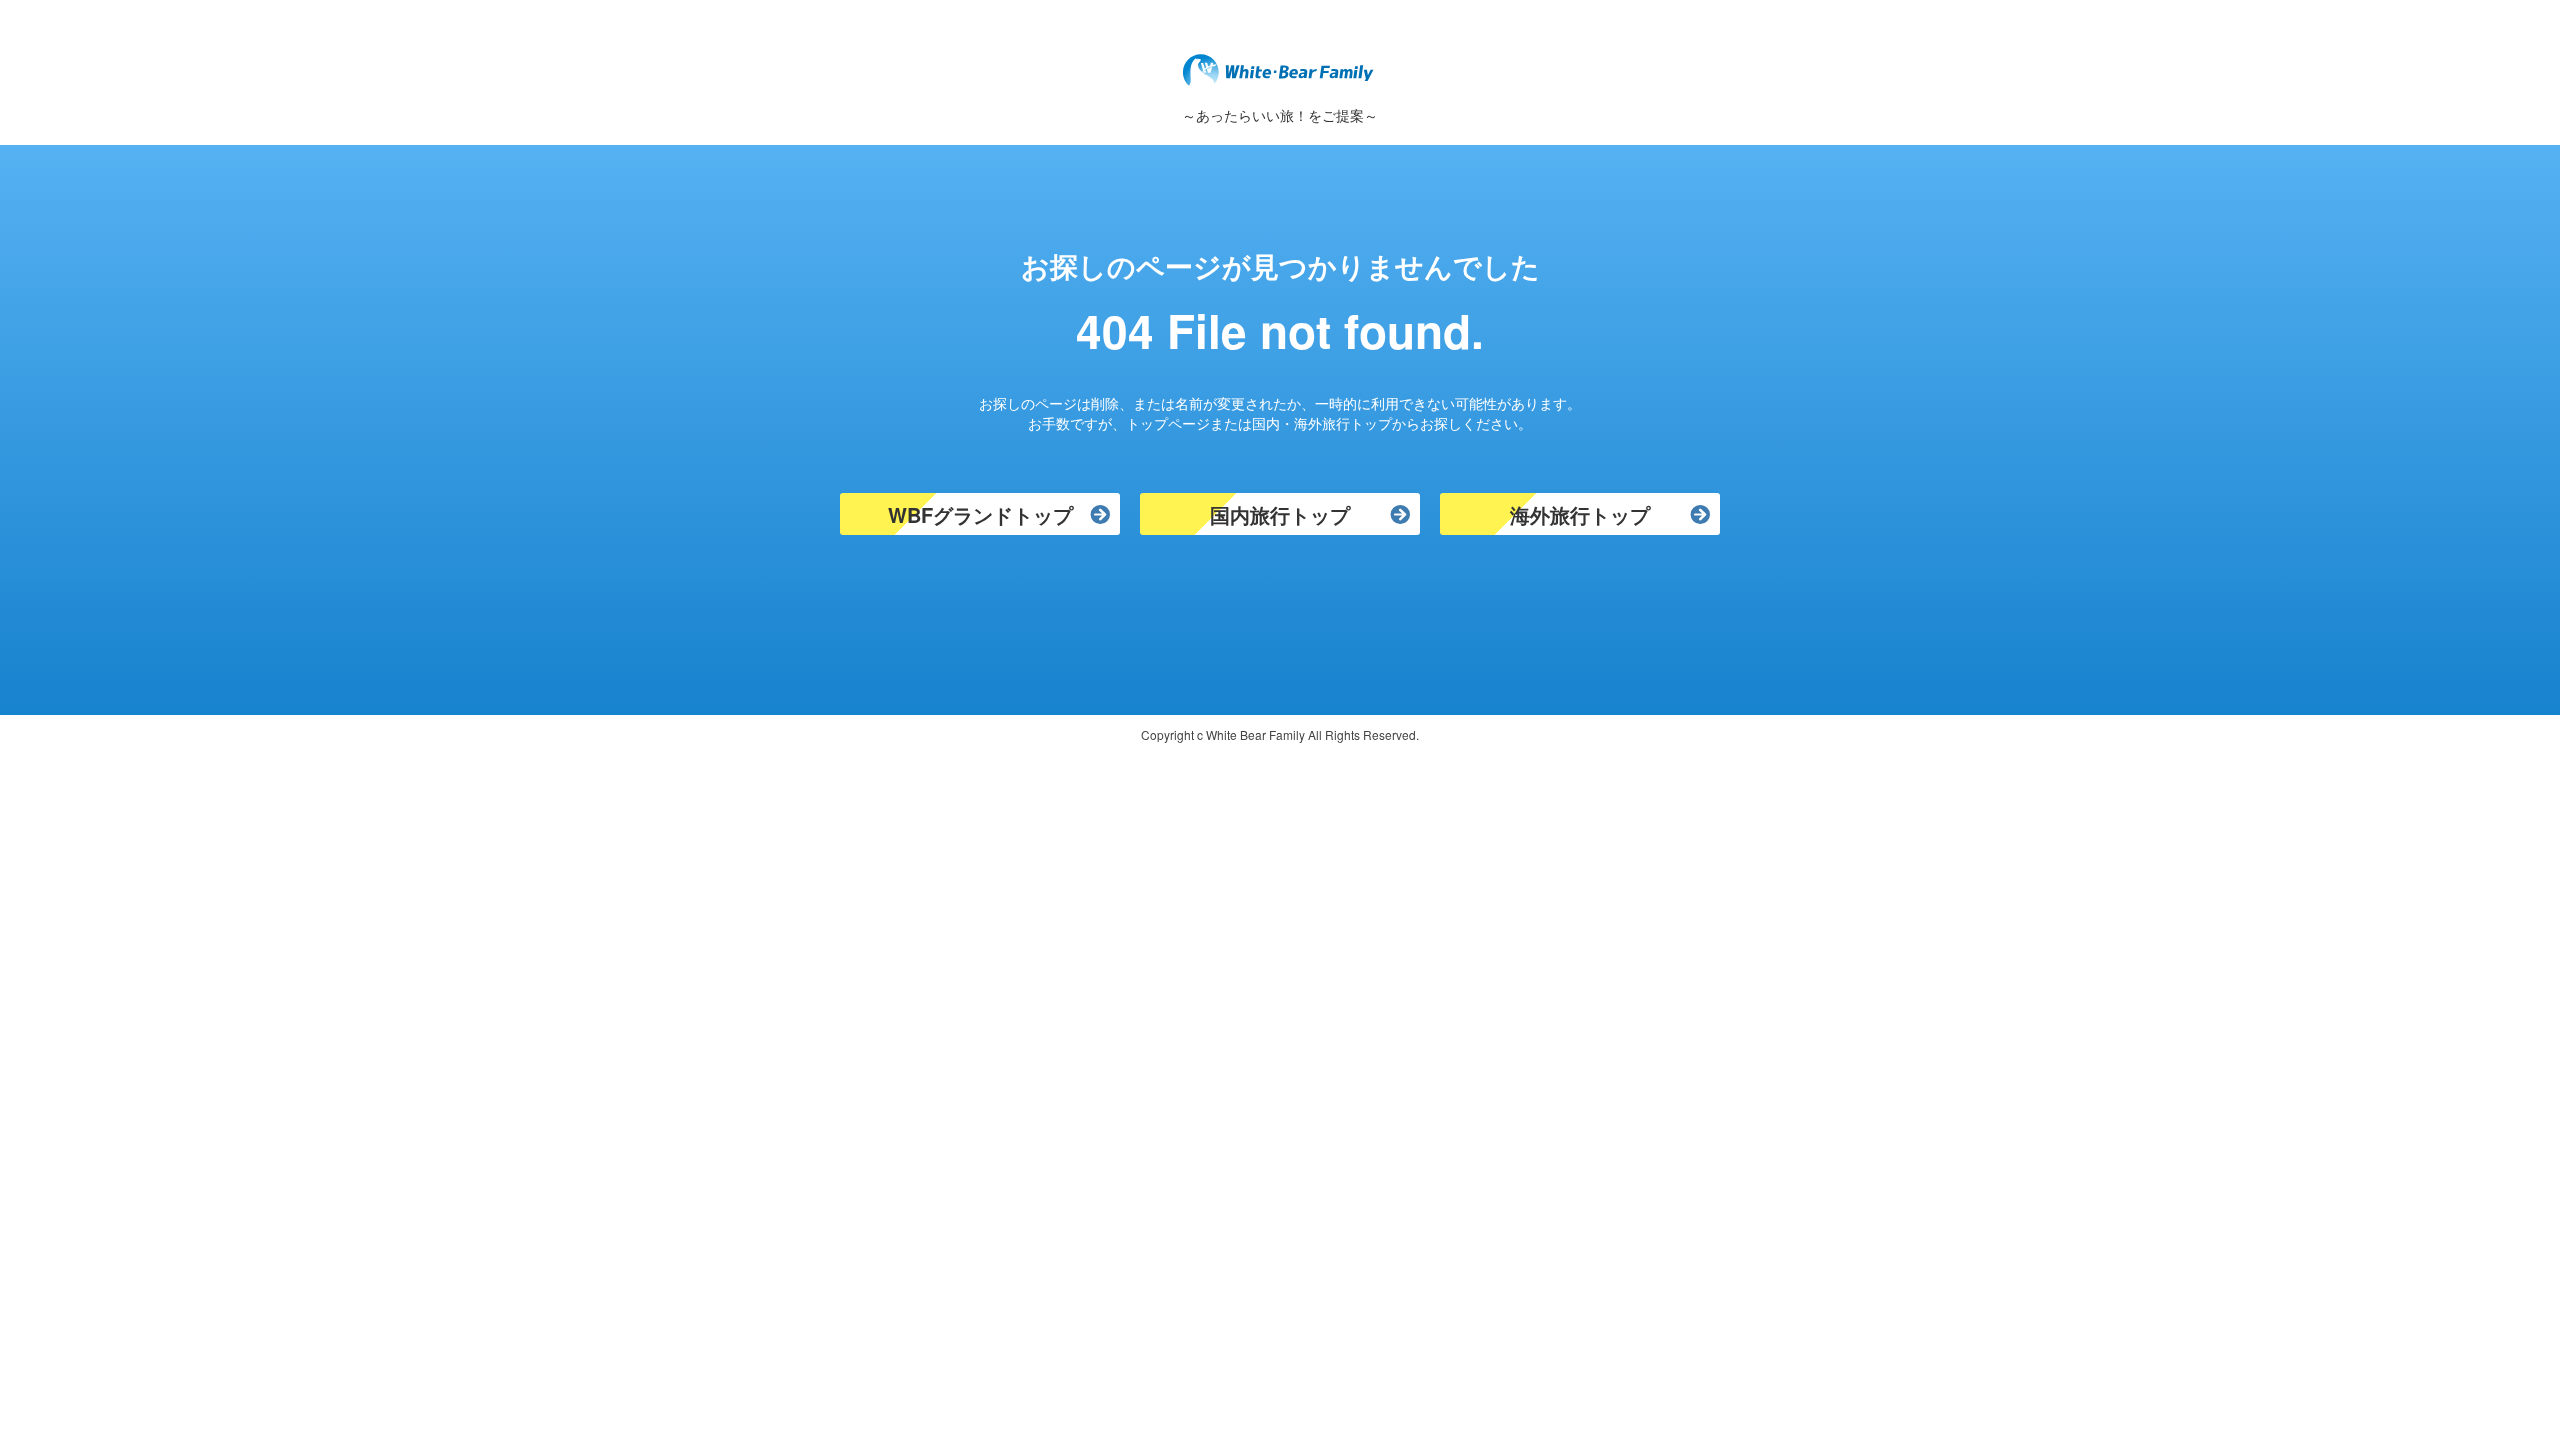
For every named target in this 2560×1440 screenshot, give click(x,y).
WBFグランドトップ (980, 514)
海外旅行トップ (1580, 514)
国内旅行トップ (1280, 514)
